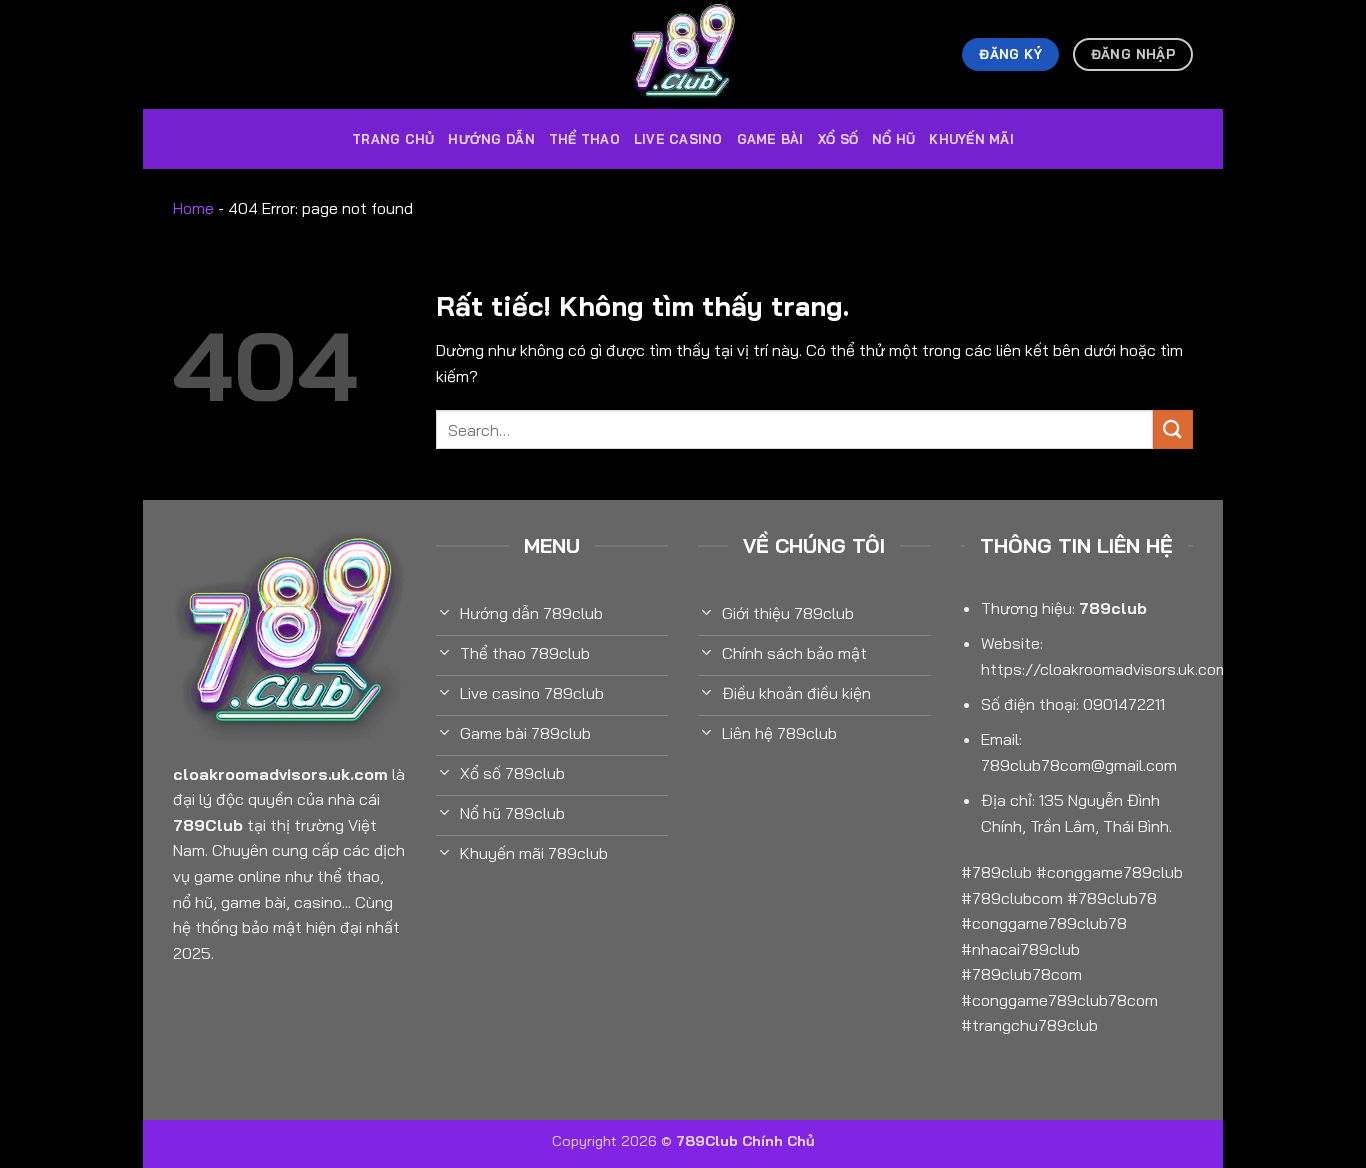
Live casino (678, 139)
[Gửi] (1173, 429)
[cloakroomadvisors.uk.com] (683, 54)
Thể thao (584, 139)
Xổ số (838, 139)
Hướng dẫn (491, 139)
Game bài (770, 139)
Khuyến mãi (971, 139)
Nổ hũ (893, 139)
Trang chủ (393, 139)
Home (193, 208)
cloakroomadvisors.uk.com (280, 774)
